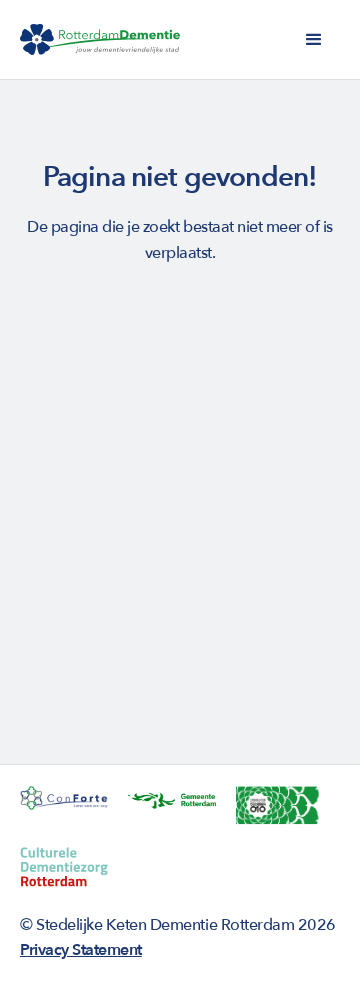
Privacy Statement (81, 950)
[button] (314, 40)
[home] (100, 40)
